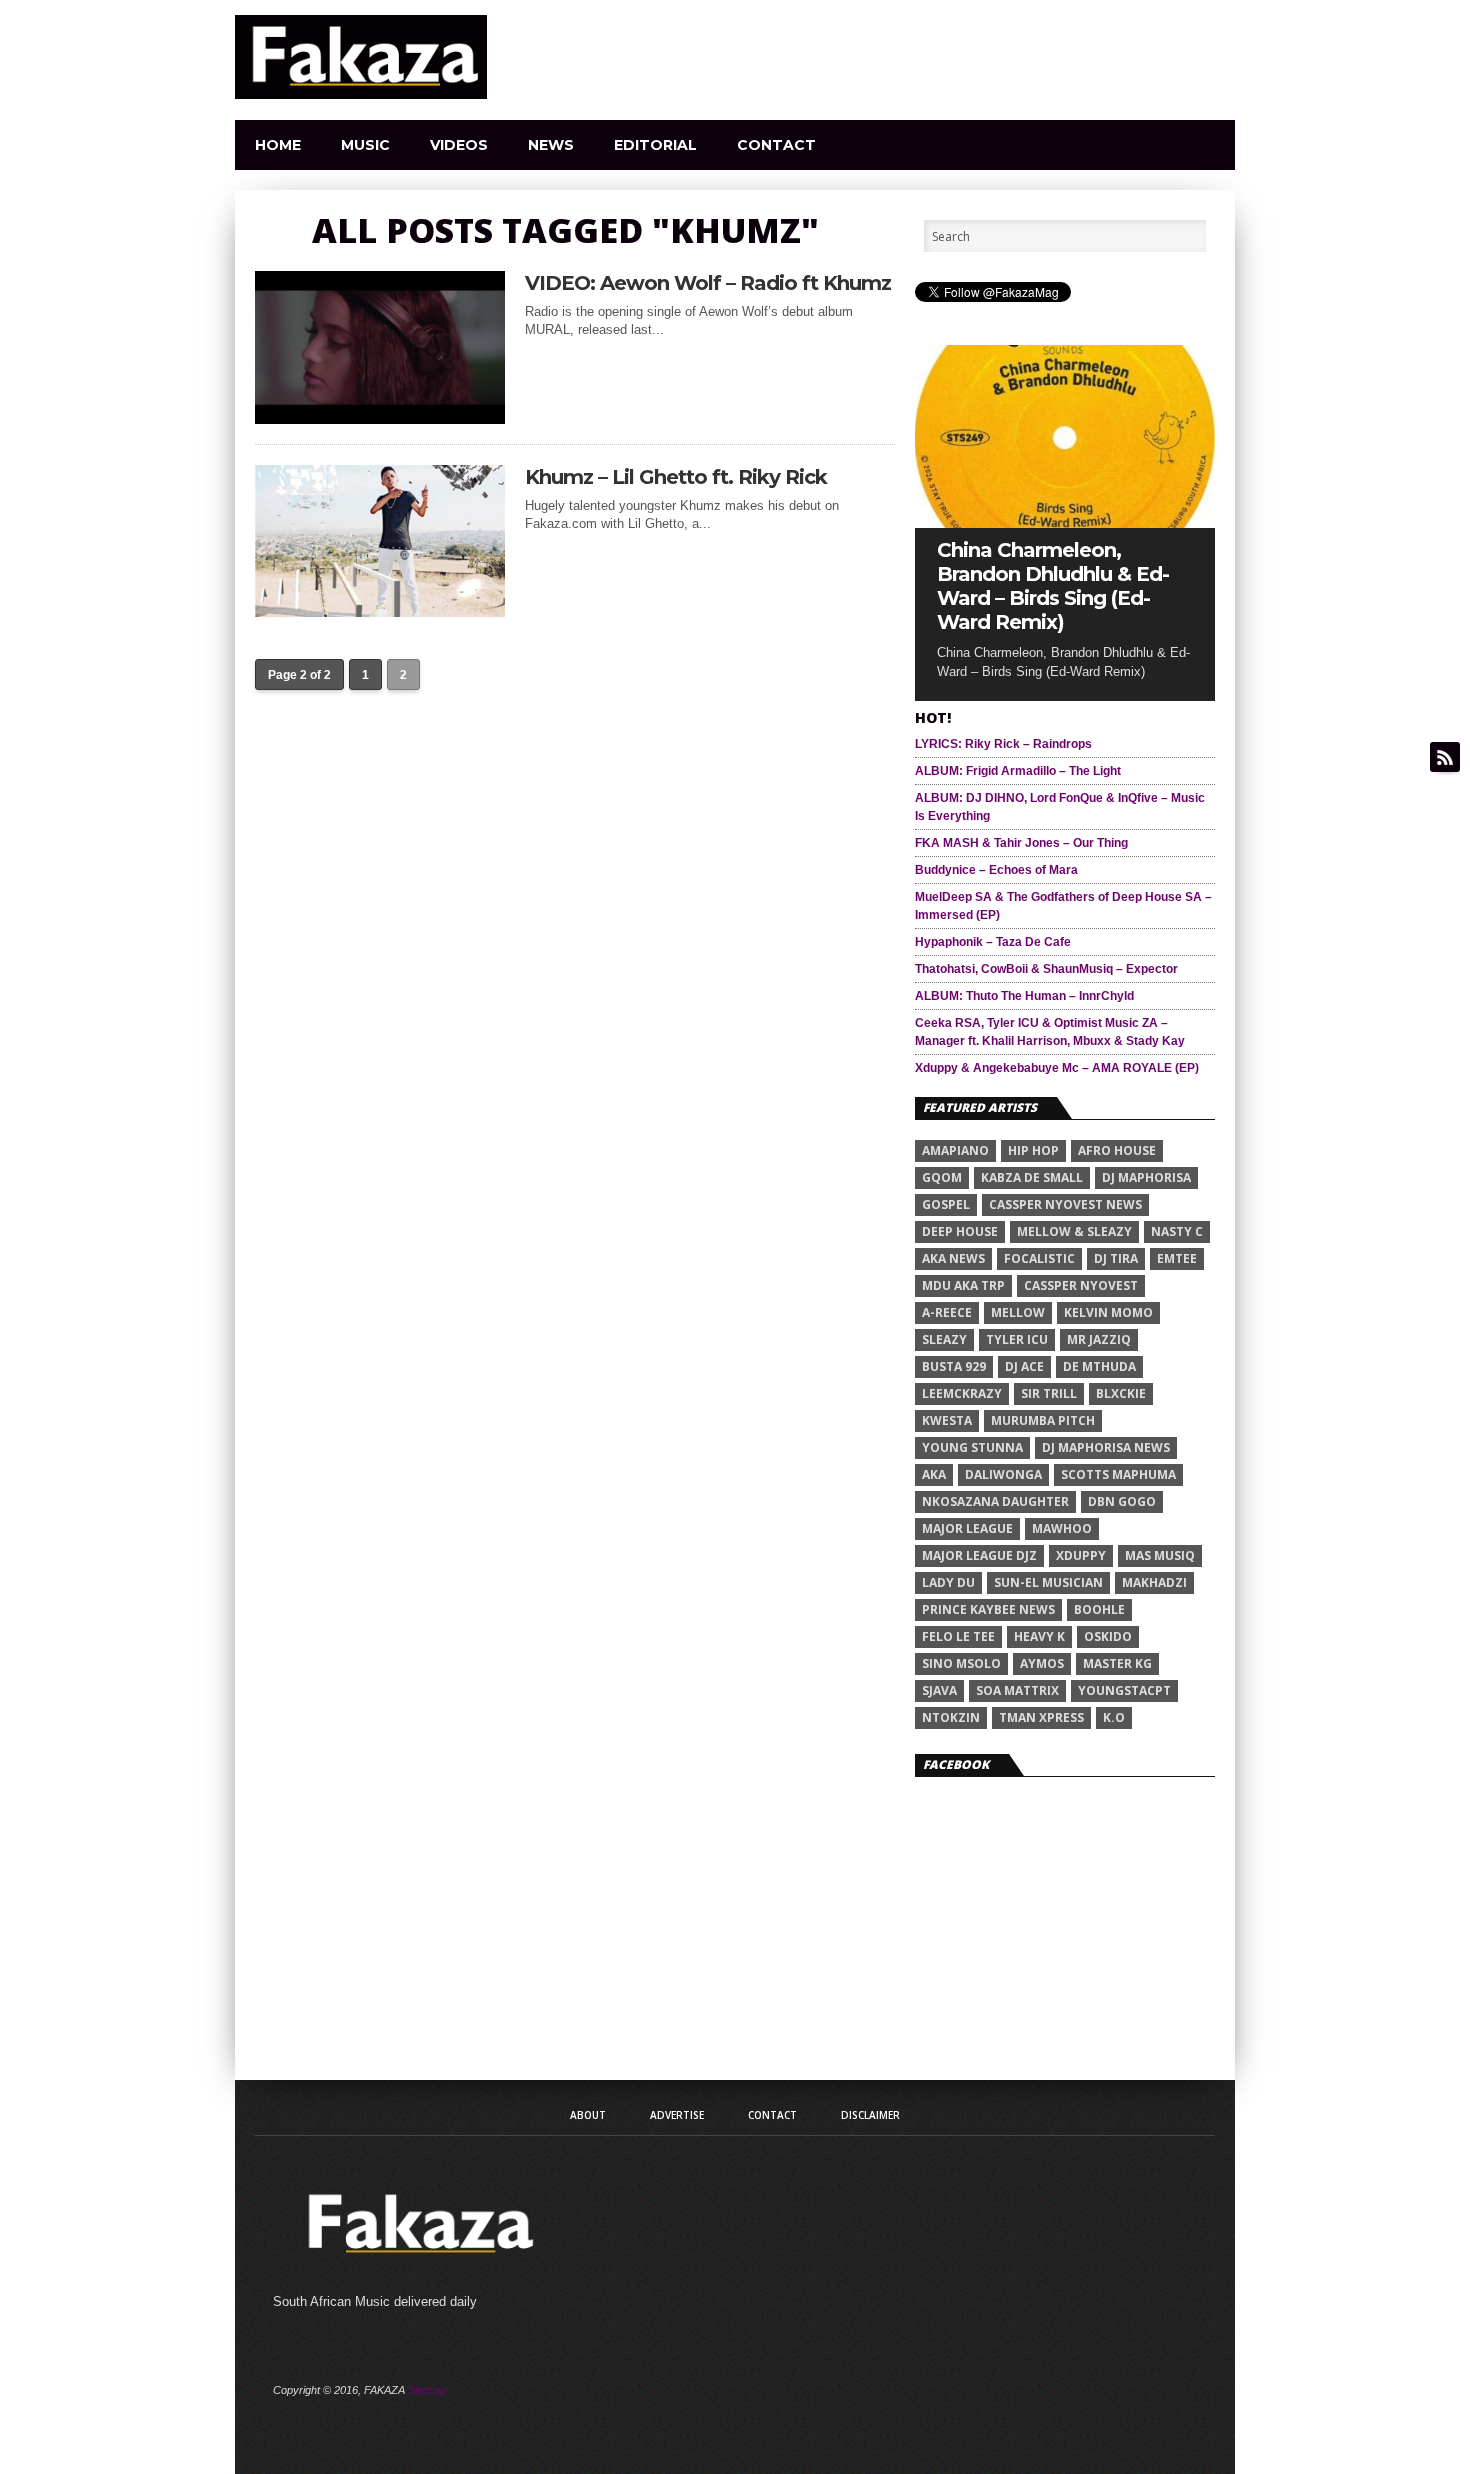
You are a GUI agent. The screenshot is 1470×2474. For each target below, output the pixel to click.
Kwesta (947, 1420)
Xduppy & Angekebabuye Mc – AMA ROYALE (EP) (1057, 1068)
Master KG (1117, 1663)
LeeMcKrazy (962, 1393)
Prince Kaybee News (988, 1609)
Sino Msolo (961, 1663)
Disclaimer (870, 2115)
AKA (934, 1474)
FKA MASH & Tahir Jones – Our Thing (1021, 843)
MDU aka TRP (963, 1285)
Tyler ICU (1017, 1339)
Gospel (946, 1204)
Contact (776, 145)
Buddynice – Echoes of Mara (996, 870)
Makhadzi (1154, 1582)
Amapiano (955, 1150)
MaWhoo (1062, 1528)
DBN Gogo (1122, 1501)
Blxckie (1121, 1393)
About (588, 2115)
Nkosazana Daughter (995, 1501)
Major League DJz (979, 1555)
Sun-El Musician (1048, 1582)
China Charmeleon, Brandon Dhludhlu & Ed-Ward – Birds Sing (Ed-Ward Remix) (1053, 586)
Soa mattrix (1017, 1690)
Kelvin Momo (1108, 1312)
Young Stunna (972, 1447)
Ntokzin (951, 1717)
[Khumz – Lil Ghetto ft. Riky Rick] (380, 611)
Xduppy (1081, 1555)
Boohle (1099, 1609)
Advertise (677, 2115)
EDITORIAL (655, 145)
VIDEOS (459, 145)
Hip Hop (1033, 1150)
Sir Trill (1049, 1393)
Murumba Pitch (1043, 1420)
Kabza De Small (1032, 1177)
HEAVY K (1039, 1636)
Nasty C (1177, 1231)
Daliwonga (1003, 1474)
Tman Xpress (1041, 1717)
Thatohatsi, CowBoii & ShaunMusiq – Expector (1046, 969)
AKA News (953, 1258)
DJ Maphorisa (1146, 1177)
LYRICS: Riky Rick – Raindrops (1003, 744)
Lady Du (948, 1582)
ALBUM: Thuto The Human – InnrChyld (1024, 996)
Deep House (960, 1231)
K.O (1114, 1717)
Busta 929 (954, 1366)
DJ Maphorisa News (1106, 1447)
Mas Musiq (1160, 1555)
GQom (942, 1177)
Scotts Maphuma (1118, 1474)
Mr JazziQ (1099, 1339)
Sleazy (944, 1339)
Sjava (939, 1690)
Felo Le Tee (958, 1636)
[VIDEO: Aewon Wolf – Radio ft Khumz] (380, 418)
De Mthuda (1099, 1366)
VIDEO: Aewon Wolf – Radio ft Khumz (708, 283)
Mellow (1018, 1312)
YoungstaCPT (1124, 1690)
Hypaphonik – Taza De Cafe (993, 942)
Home (278, 145)
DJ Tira (1116, 1258)
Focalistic (1039, 1258)
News (551, 145)
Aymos (1042, 1663)
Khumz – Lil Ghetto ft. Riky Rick (676, 477)
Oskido (1108, 1636)
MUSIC (365, 145)
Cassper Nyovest (1081, 1285)
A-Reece (947, 1312)
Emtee (1177, 1258)
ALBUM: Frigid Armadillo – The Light (1018, 771)
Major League (967, 1528)
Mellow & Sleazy (1074, 1231)
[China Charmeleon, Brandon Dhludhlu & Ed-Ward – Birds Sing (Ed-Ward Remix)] (1065, 522)
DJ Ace (1024, 1366)
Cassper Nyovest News (1065, 1204)
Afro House (1117, 1150)
